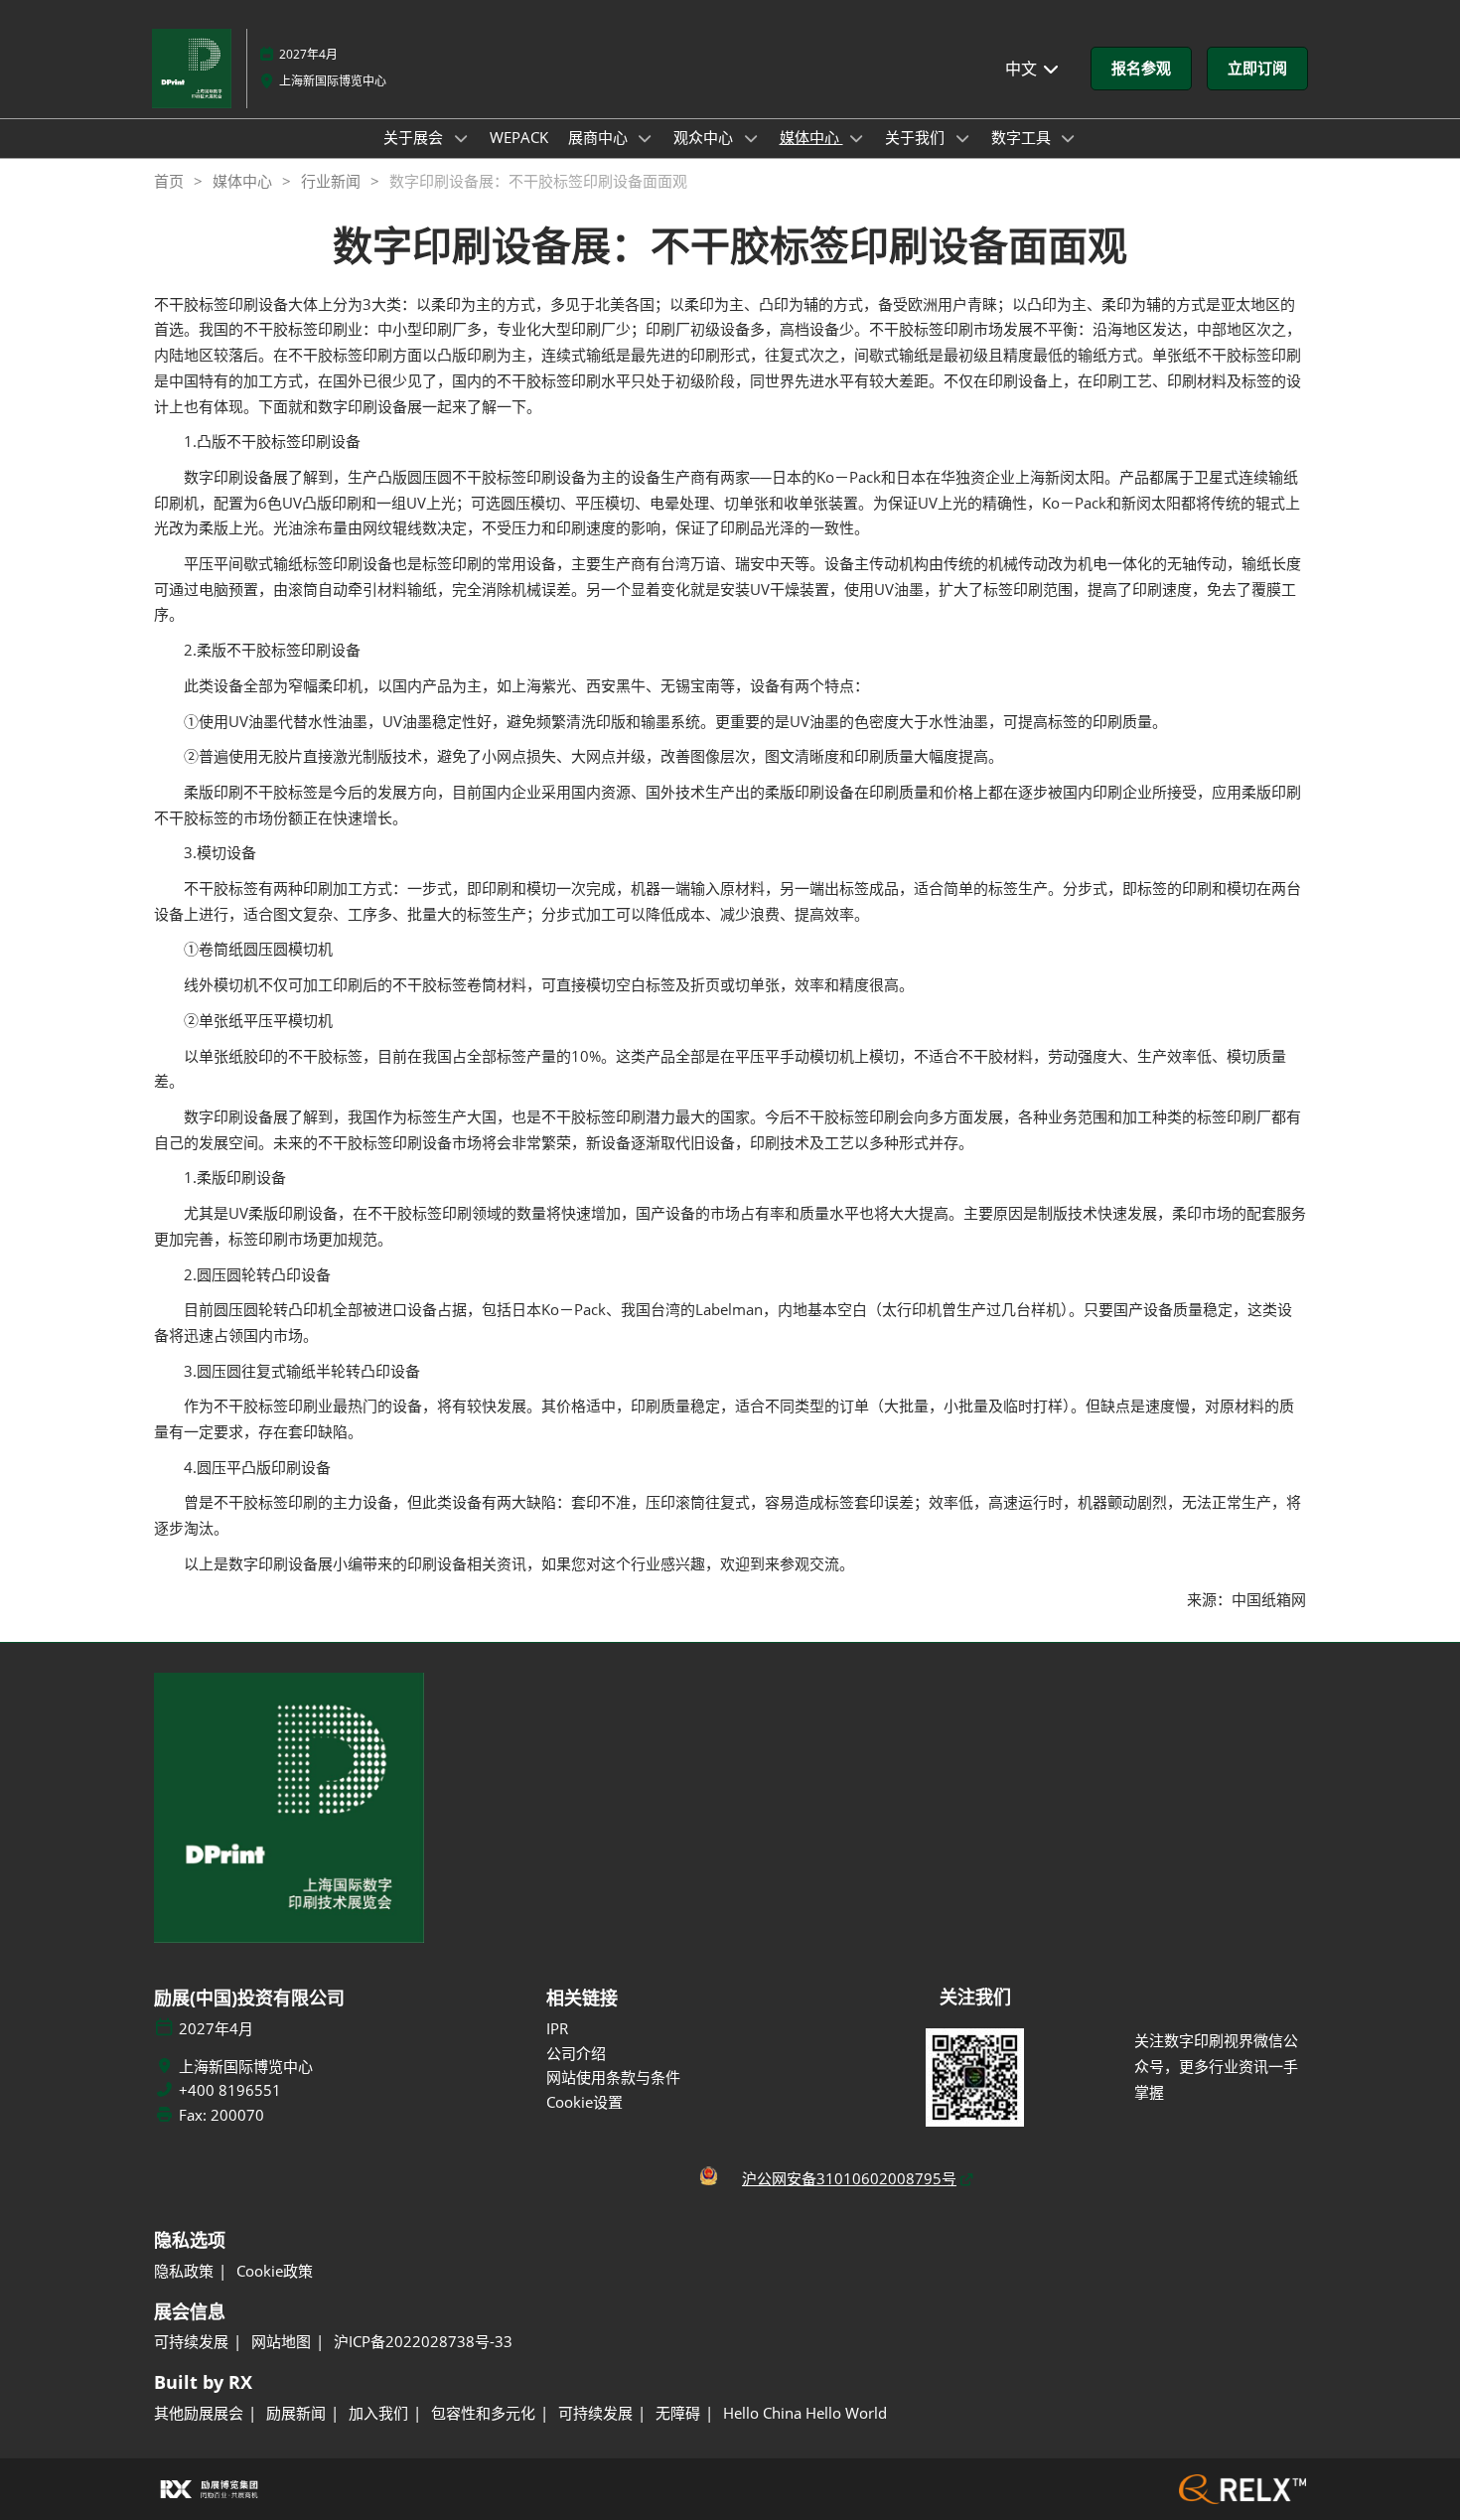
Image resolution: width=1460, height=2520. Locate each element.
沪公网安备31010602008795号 (849, 2178)
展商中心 (600, 137)
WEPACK (519, 137)
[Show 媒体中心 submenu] (857, 138)
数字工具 (1023, 137)
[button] (1141, 69)
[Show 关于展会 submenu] (461, 138)
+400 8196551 (230, 2090)
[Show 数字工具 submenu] (1069, 138)
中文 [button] (1023, 69)
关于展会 (415, 137)
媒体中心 (811, 137)
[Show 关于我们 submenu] (962, 138)
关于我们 (917, 137)
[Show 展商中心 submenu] (646, 138)
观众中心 (705, 137)
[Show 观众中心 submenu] (751, 138)
